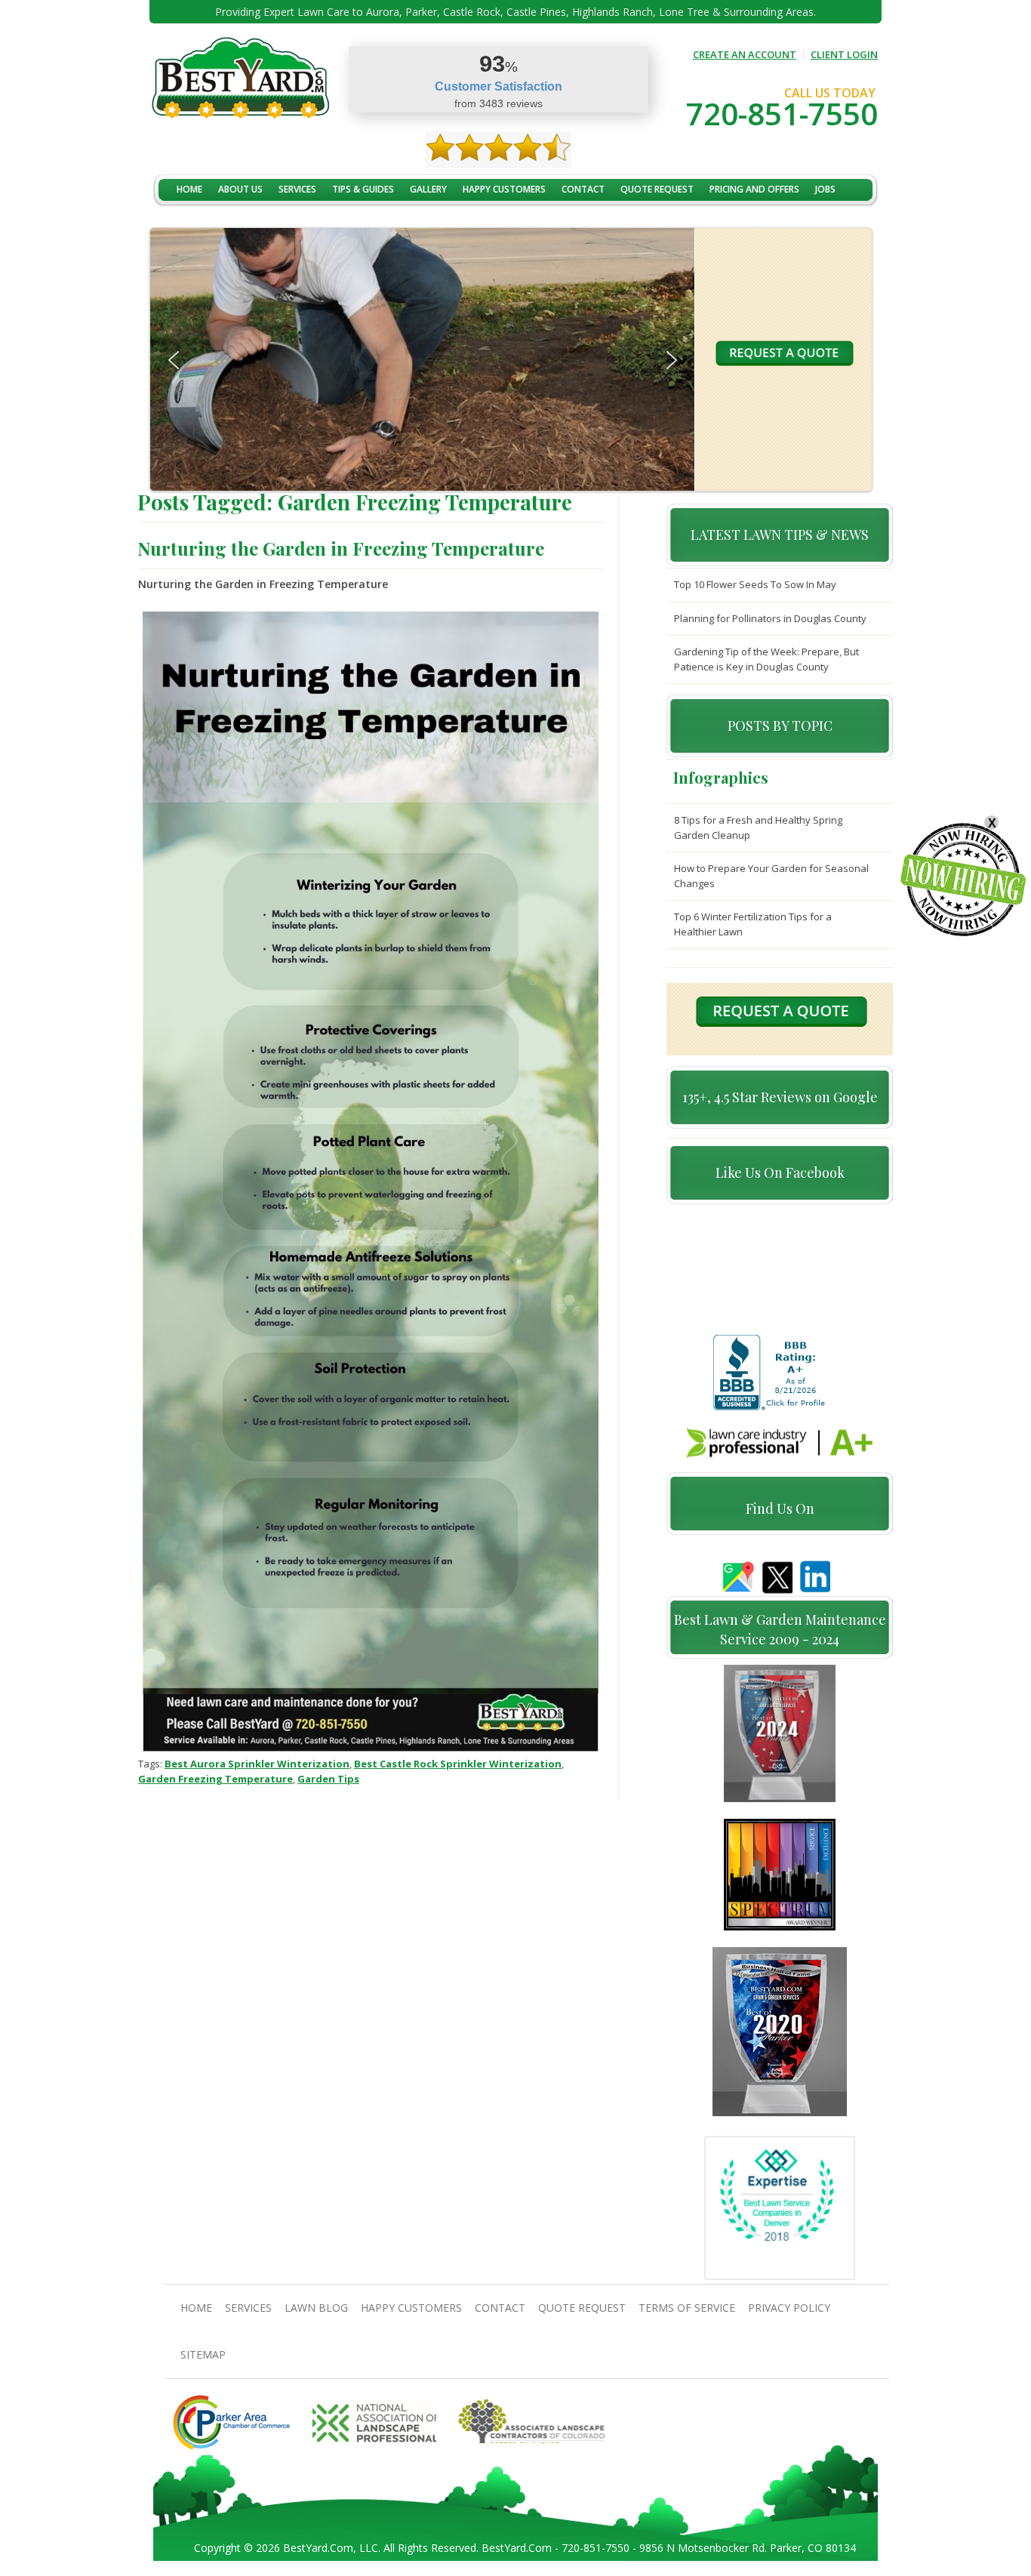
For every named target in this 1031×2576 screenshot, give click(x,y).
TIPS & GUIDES (363, 189)
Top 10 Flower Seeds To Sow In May (755, 584)
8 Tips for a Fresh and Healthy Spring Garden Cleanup (758, 827)
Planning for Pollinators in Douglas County (770, 618)
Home (189, 189)
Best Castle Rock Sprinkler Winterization (458, 1764)
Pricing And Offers (754, 189)
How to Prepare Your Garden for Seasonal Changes (771, 876)
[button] (174, 360)
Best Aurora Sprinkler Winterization (257, 1764)
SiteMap (203, 2354)
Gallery (428, 189)
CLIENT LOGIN (844, 54)
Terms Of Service (687, 2308)
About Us (240, 189)
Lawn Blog (316, 2308)
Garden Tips (328, 1779)
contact (583, 189)
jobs (825, 189)
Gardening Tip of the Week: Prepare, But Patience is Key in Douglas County (766, 659)
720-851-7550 (782, 114)
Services (297, 189)
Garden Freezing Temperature (215, 1779)
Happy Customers (504, 189)
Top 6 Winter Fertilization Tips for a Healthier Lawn (753, 924)
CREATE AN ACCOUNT (745, 54)
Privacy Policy (789, 2308)
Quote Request (657, 189)
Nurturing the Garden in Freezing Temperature (341, 548)
